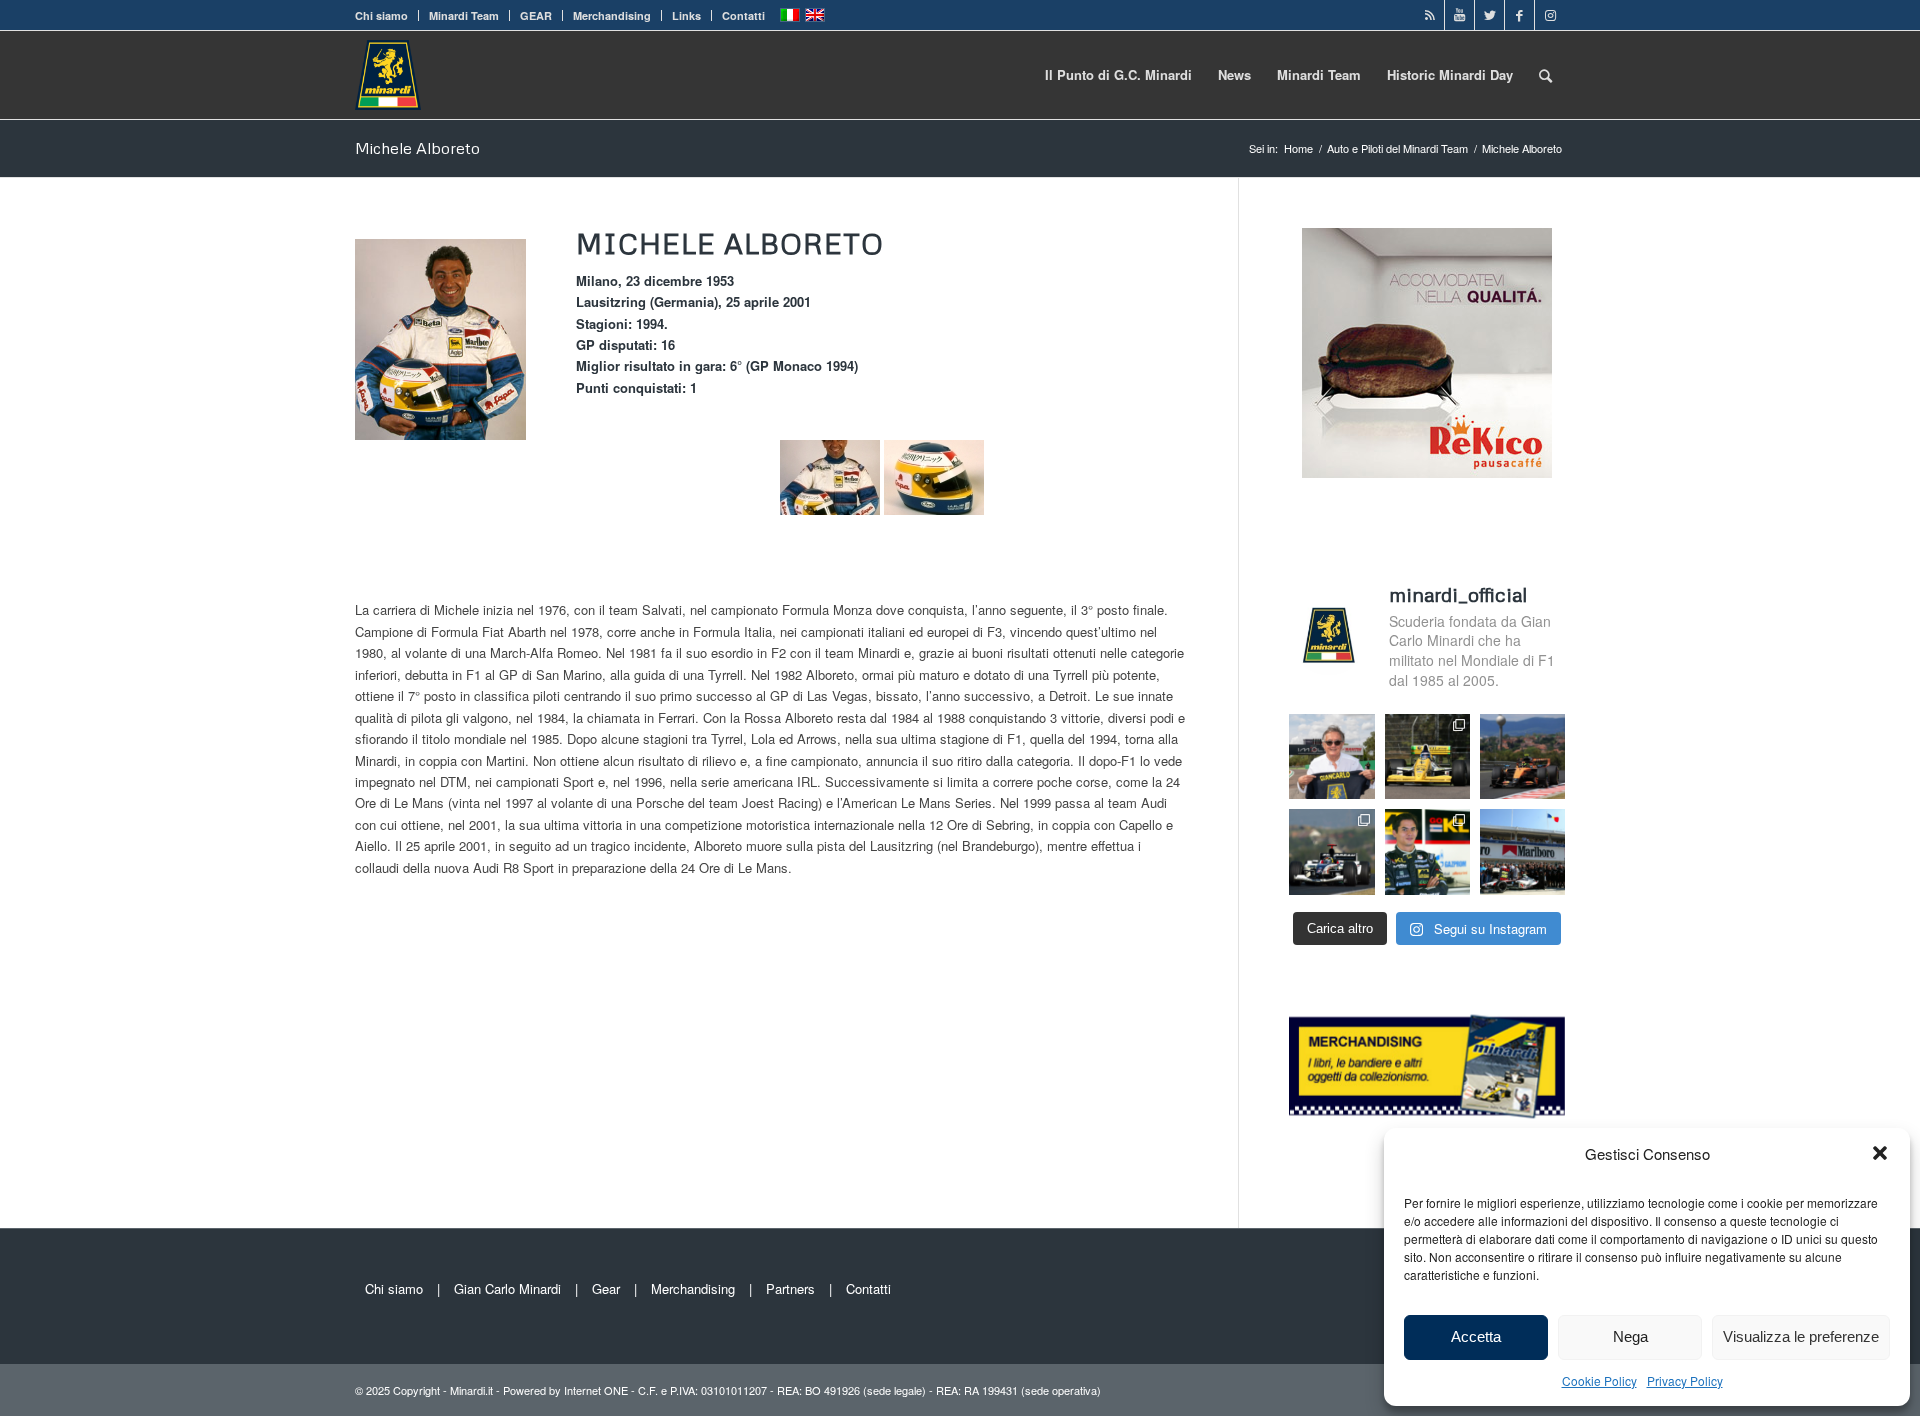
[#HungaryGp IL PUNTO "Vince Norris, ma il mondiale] (1522, 756)
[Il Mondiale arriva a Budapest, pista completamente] (1331, 851)
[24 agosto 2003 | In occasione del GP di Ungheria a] (1522, 851)
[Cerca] (1545, 75)
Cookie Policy (1599, 1380)
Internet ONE (596, 1390)
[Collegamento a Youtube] (1459, 15)
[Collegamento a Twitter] (1489, 15)
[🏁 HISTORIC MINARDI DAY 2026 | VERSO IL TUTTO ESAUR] (1427, 756)
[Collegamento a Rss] (1429, 15)
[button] (1880, 1153)
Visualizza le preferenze (1801, 1336)
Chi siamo (381, 15)
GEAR (536, 15)
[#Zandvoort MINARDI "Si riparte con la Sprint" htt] (1331, 756)
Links (686, 15)
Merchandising (612, 15)
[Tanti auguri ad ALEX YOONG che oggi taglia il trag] (1427, 851)
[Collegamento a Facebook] (1519, 15)
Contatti (743, 15)
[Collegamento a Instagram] (1550, 15)
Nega (1630, 1336)
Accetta (1476, 1336)
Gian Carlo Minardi (507, 1288)
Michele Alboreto (417, 148)
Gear (606, 1288)
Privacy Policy (1685, 1380)
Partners (790, 1288)
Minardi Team (464, 15)
